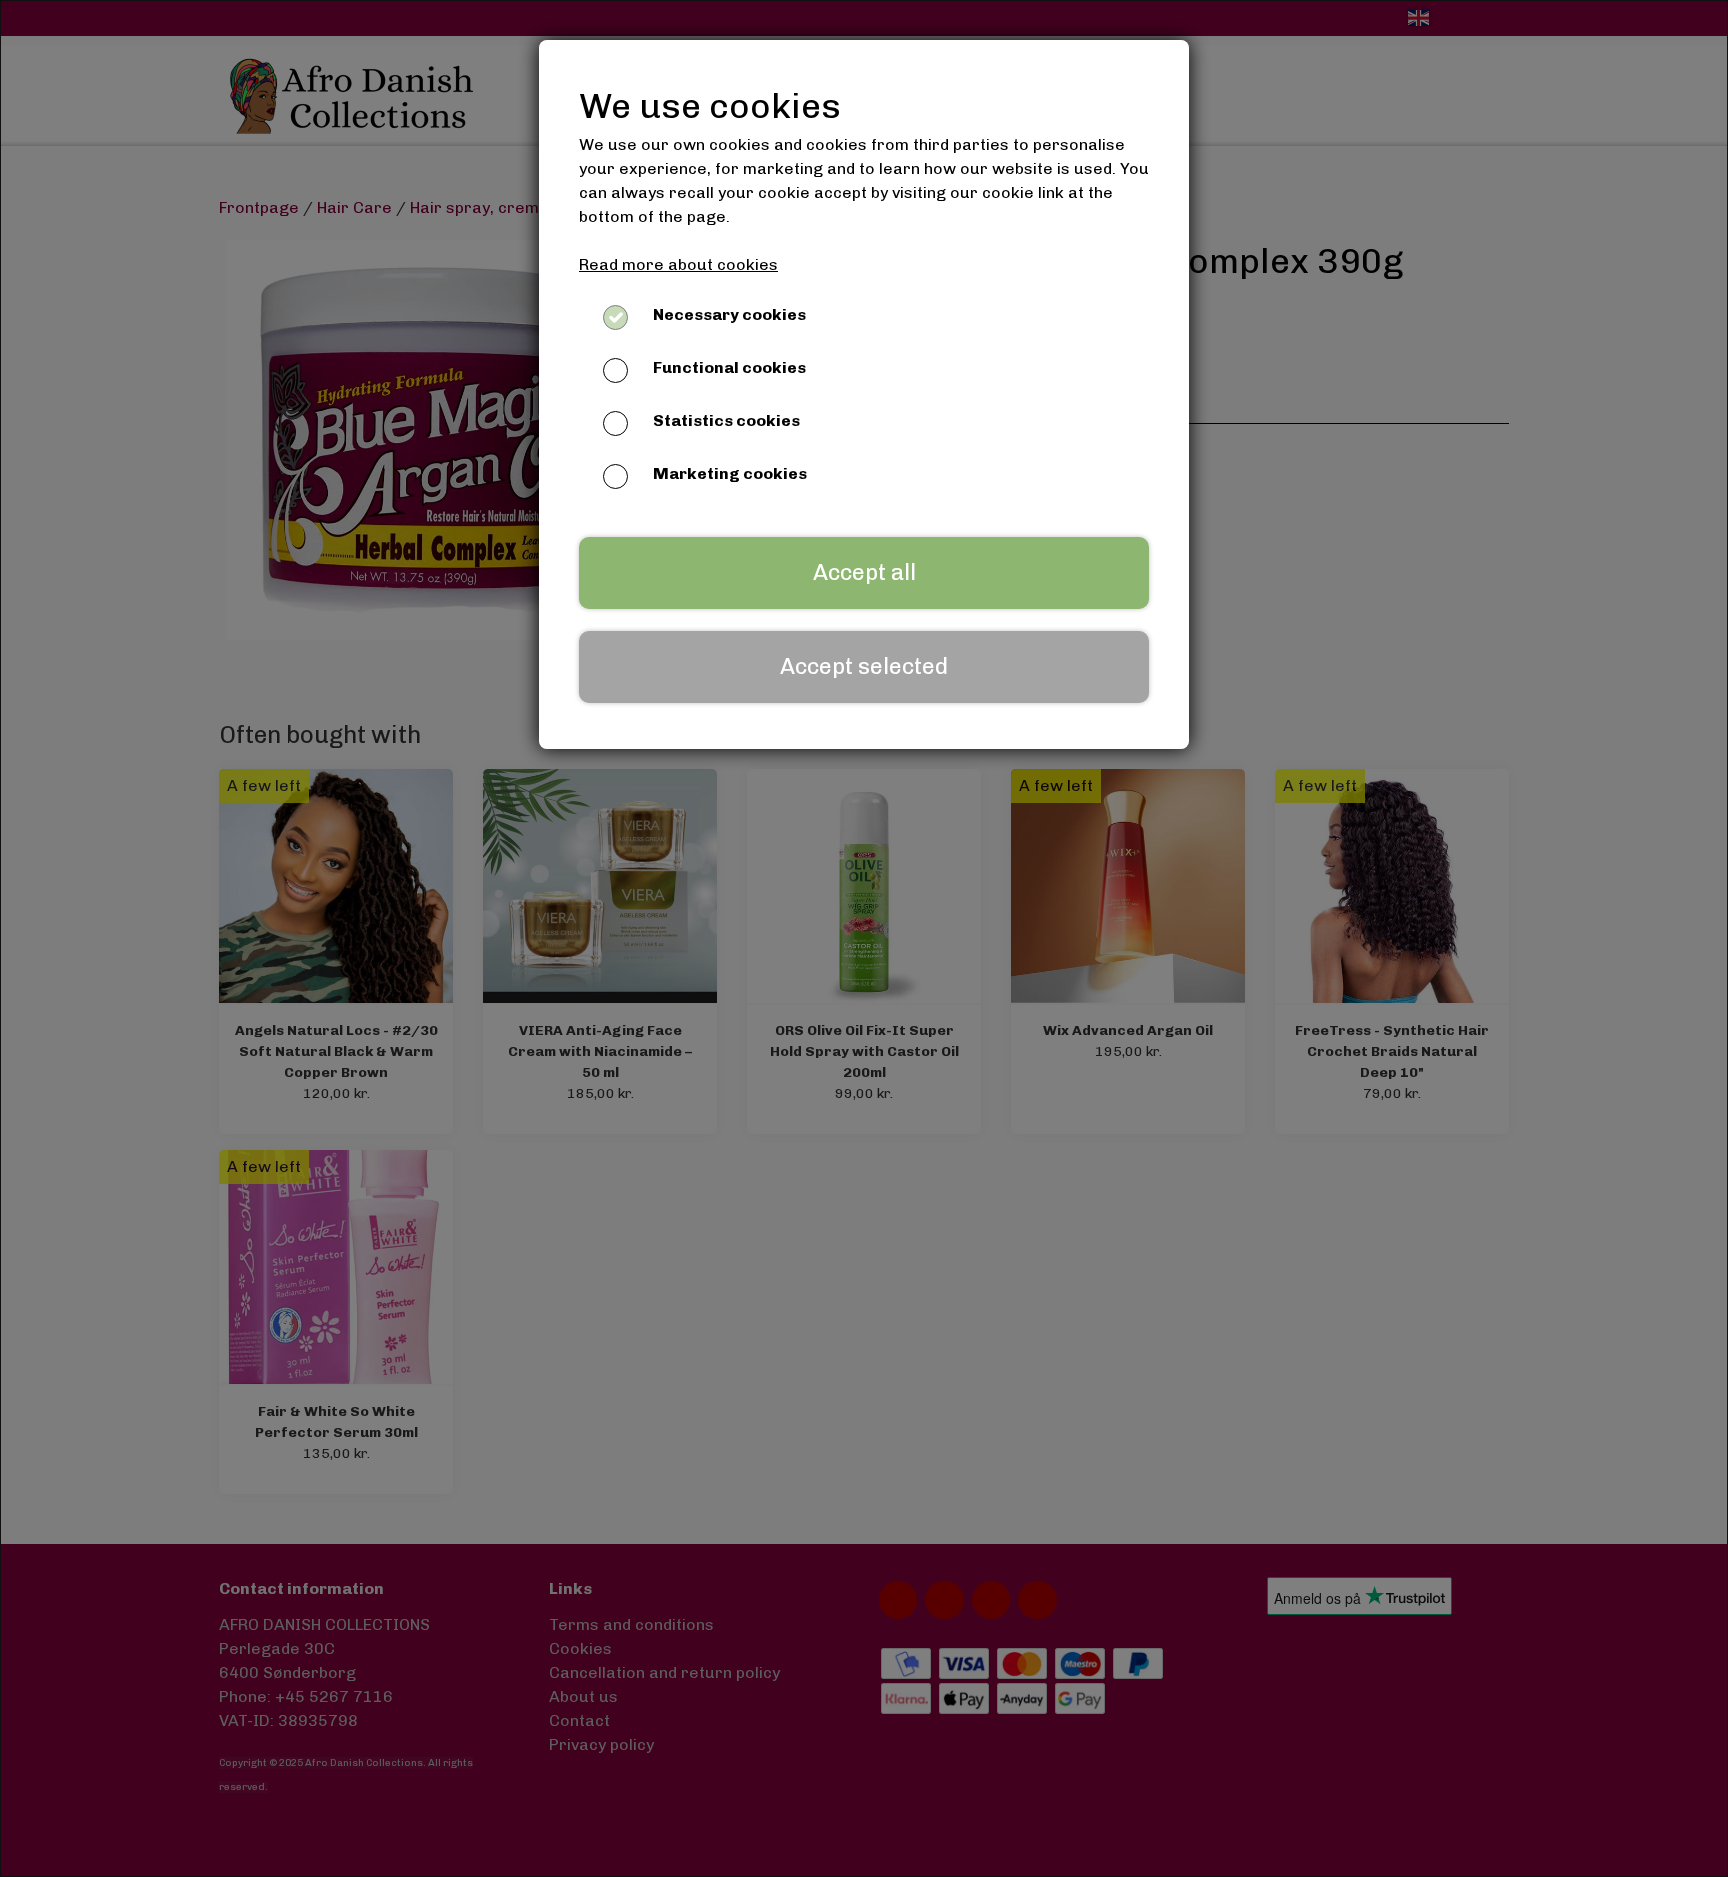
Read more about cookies (678, 264)
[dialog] (864, 938)
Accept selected (864, 666)
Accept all (864, 572)
